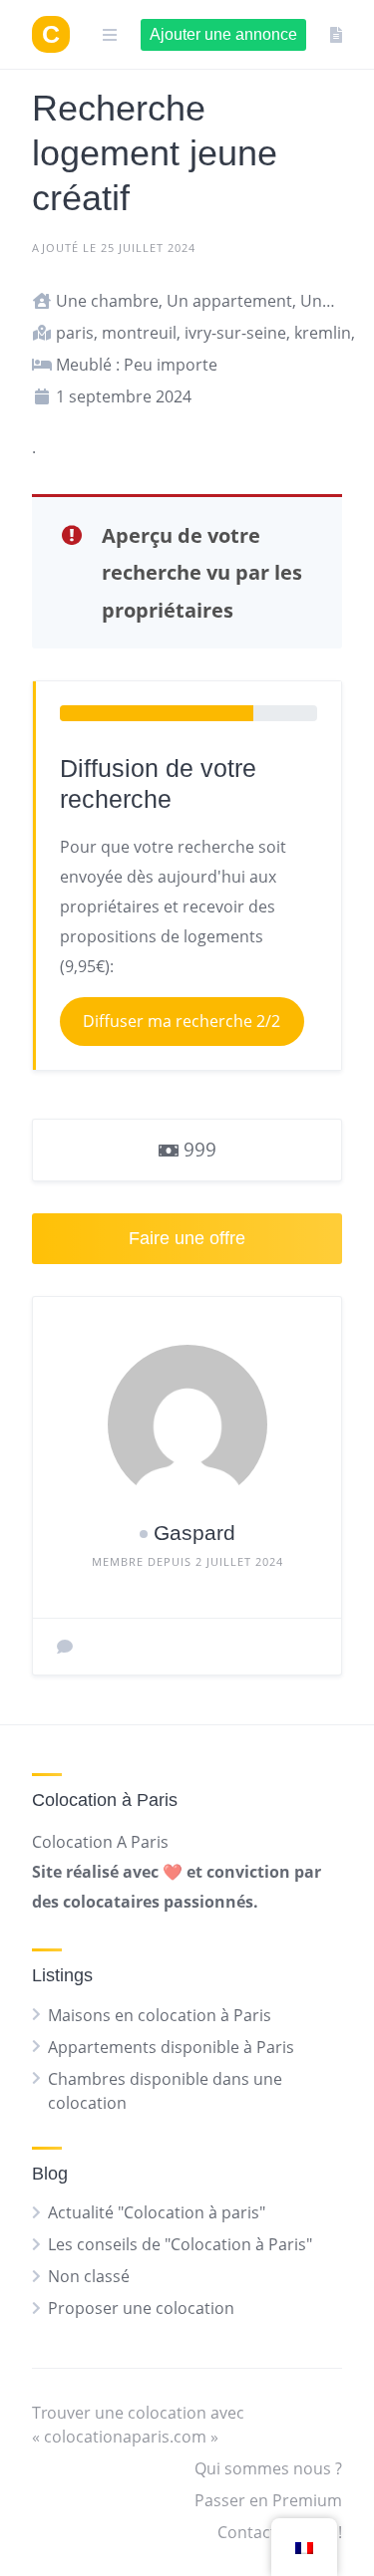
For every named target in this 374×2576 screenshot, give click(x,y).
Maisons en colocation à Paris (160, 2015)
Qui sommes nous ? (268, 2468)
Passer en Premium (268, 2500)
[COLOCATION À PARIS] (51, 34)
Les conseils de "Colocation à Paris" (180, 2244)
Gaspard (194, 1533)
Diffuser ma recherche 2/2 (182, 1021)
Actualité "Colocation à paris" (157, 2212)
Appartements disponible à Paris (171, 2047)
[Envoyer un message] (65, 1647)
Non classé (89, 2276)
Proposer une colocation (141, 2308)
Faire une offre (187, 1238)
